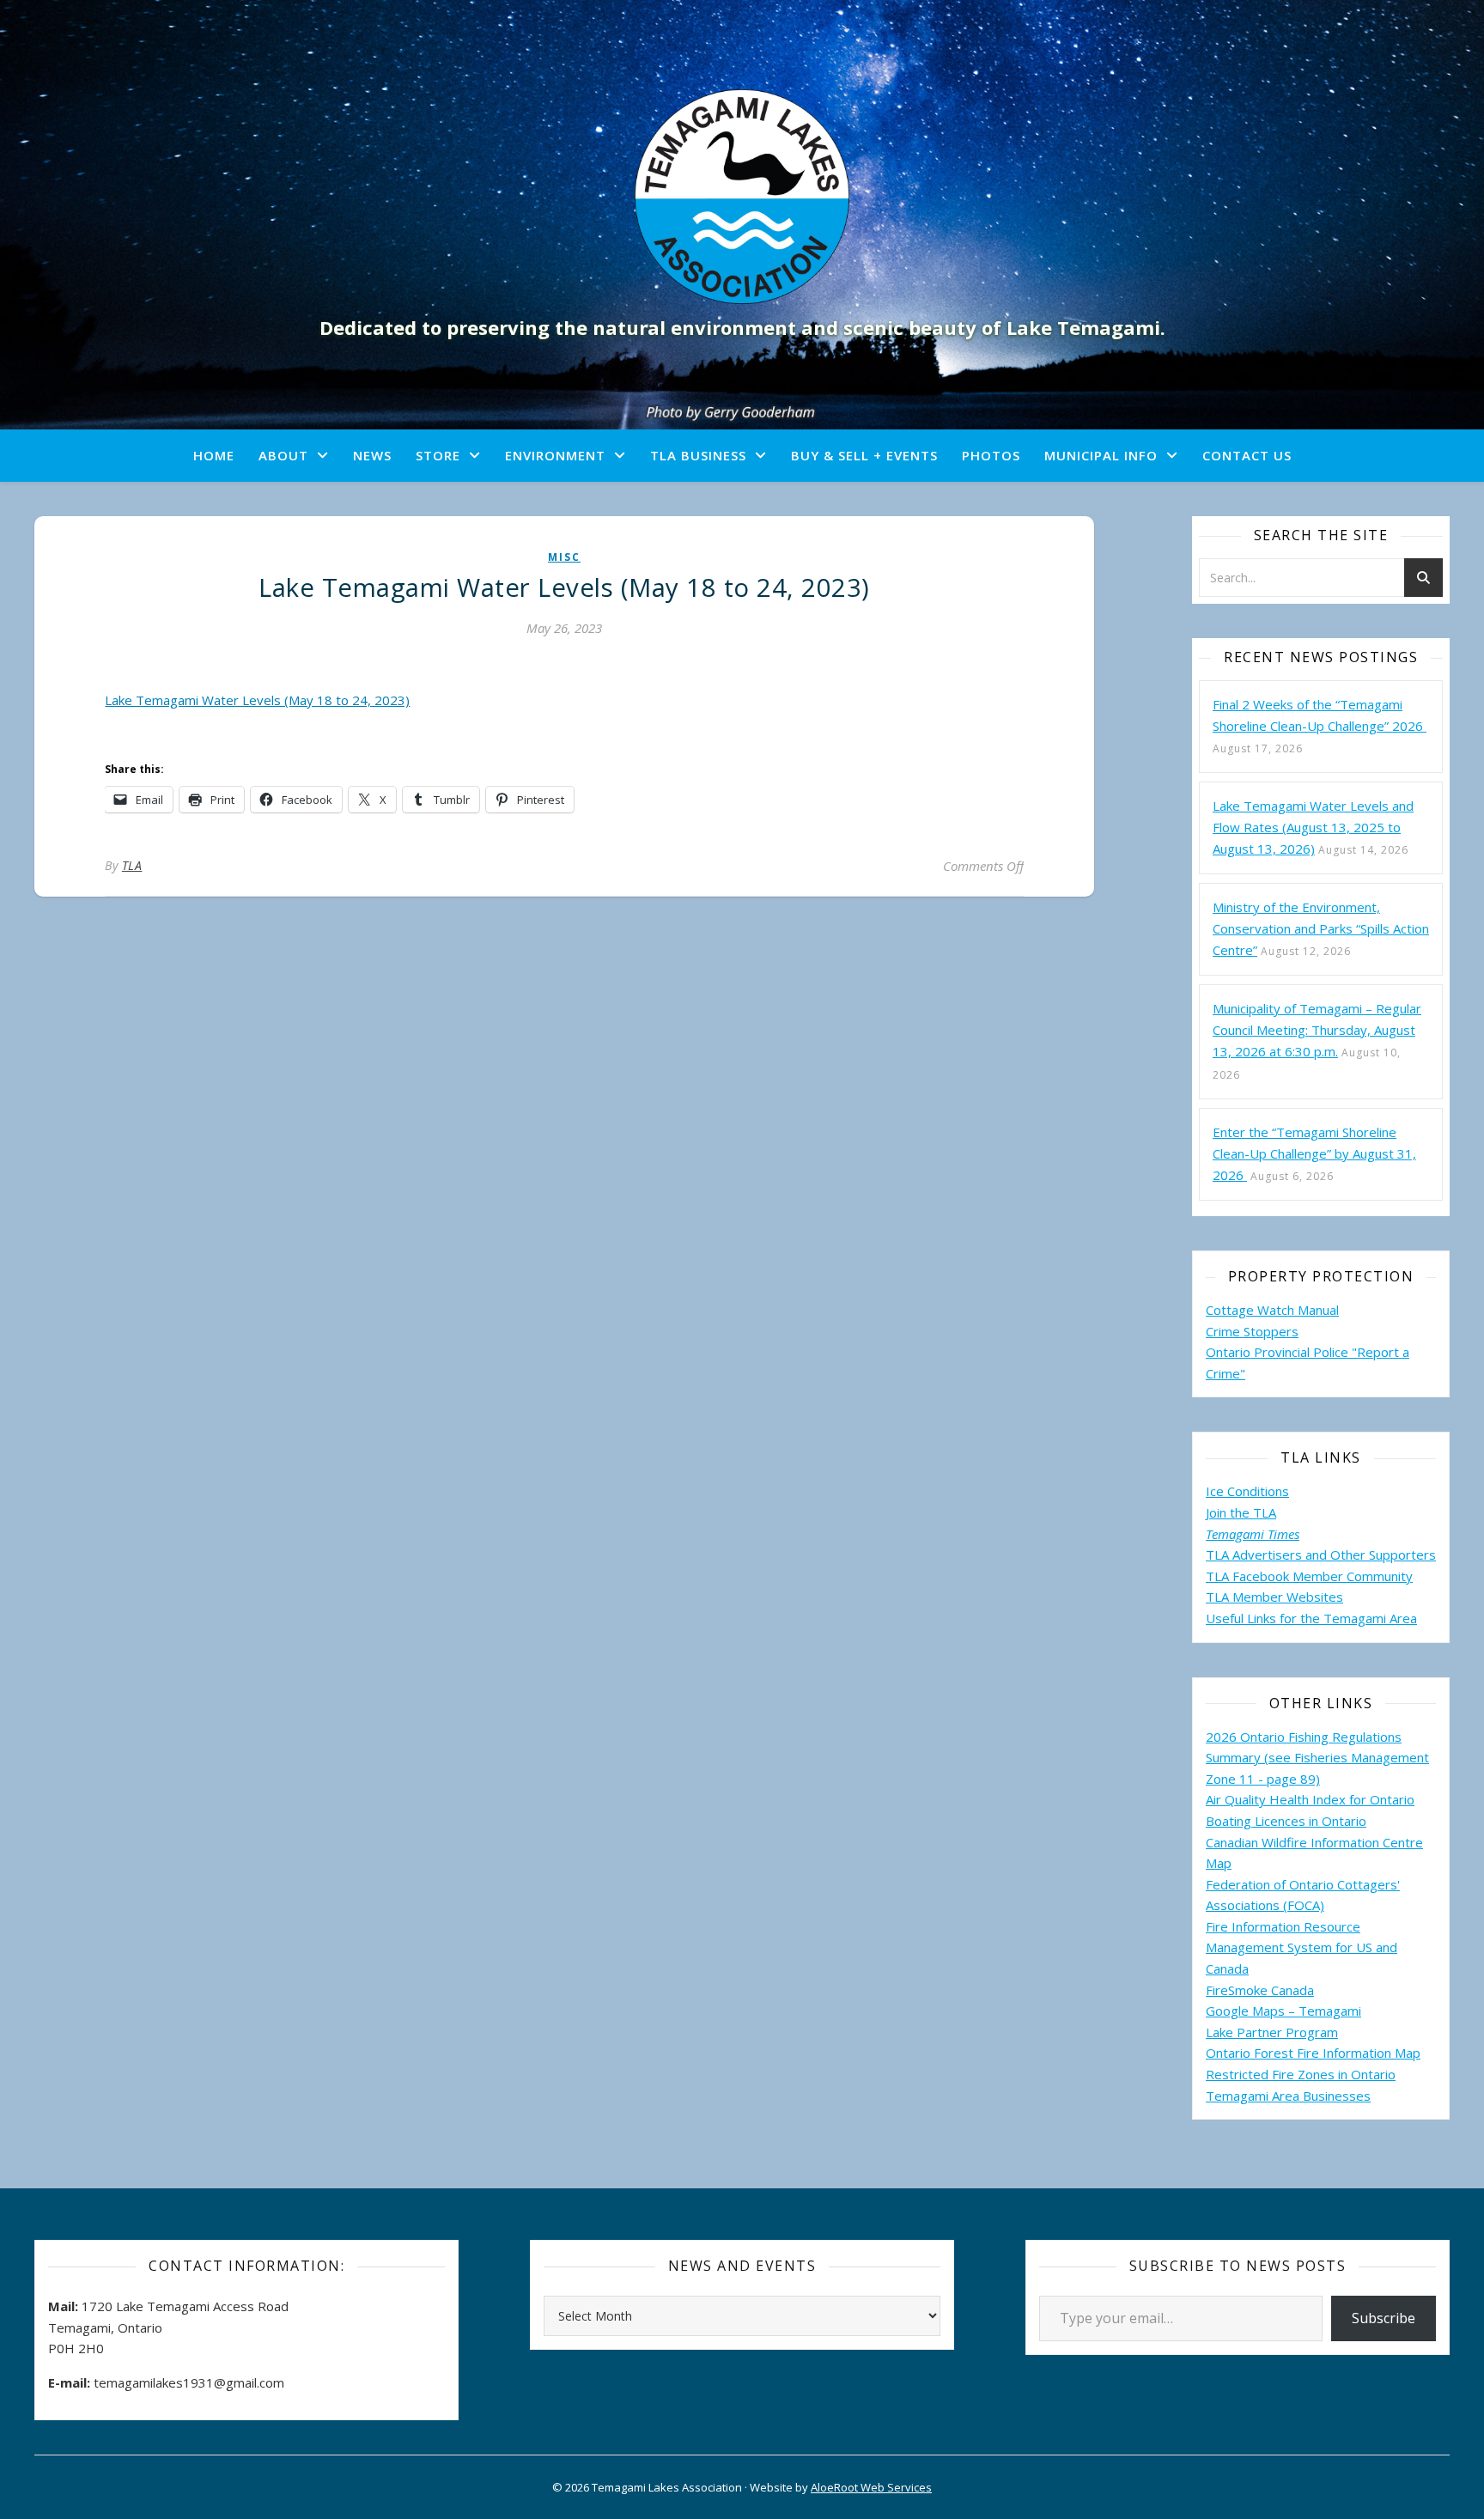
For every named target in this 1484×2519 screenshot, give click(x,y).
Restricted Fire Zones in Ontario (1301, 2074)
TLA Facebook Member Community (1309, 1576)
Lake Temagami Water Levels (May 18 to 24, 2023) (257, 700)
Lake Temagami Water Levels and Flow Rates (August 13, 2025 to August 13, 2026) (1313, 827)
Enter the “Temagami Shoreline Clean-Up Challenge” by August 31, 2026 (1314, 1153)
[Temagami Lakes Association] (742, 197)
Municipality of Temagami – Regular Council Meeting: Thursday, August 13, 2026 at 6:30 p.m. (1317, 1030)
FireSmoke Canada (1260, 1990)
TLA (132, 865)
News (372, 455)
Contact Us (1247, 455)
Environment (555, 455)
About (283, 455)
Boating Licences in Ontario (1286, 1821)
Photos (991, 455)
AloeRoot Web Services (871, 2487)
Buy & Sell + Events (864, 455)
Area (1403, 1618)
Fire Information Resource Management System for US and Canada (1302, 1947)
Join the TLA (1241, 1512)
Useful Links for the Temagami (1298, 1618)
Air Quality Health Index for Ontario (1310, 1799)
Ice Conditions (1247, 1491)
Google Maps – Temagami (1283, 2011)
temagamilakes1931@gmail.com (189, 2382)
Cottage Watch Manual (1272, 1310)
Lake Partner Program (1272, 2032)
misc (564, 557)
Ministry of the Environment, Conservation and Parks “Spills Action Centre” (1321, 928)
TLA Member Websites (1274, 1597)
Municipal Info (1101, 455)
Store (438, 455)
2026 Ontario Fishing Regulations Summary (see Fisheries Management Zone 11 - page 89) (1317, 1758)
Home (214, 455)
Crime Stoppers (1252, 1331)
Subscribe (1384, 2318)
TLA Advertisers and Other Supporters (1321, 1555)
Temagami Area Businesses (1288, 2096)
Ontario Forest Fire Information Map (1313, 2053)
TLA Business (698, 455)
